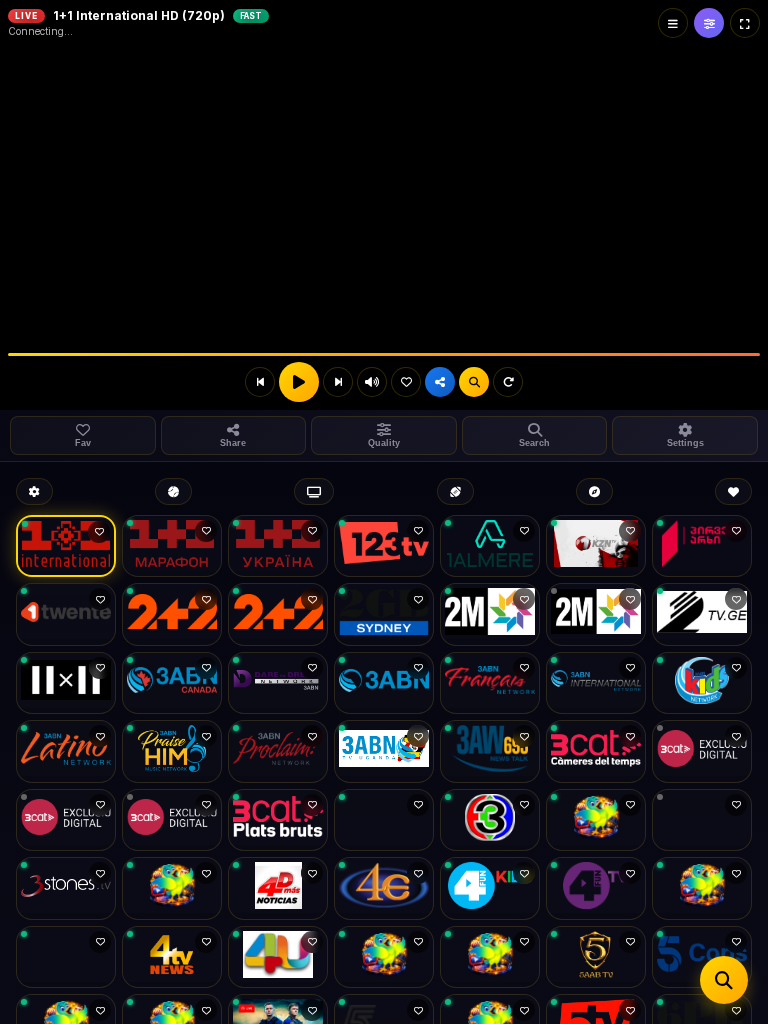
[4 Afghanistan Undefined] (172, 888)
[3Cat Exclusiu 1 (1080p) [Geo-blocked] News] (702, 751)
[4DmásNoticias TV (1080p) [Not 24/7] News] (278, 888)
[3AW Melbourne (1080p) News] (490, 751)
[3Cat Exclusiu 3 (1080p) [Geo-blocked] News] (172, 820)
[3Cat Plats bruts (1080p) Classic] (278, 820)
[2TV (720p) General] (702, 614)
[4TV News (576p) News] (172, 957)
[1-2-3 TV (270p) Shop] (384, 546)
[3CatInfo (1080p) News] (384, 820)
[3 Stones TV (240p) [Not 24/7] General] (66, 888)
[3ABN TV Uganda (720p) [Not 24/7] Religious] (384, 751)
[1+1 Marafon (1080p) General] (172, 546)
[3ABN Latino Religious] (66, 751)
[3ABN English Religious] (384, 683)
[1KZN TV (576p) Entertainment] (596, 546)
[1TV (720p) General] (702, 546)
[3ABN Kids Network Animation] (702, 683)
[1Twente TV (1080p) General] (66, 614)
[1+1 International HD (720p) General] (66, 546)
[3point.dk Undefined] (596, 820)
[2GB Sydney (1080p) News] (384, 614)
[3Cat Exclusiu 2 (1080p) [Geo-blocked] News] (66, 820)
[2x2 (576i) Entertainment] (66, 683)
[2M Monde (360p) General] (596, 614)
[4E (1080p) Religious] (384, 888)
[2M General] (490, 614)
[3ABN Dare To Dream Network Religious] (278, 683)
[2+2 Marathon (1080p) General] (278, 614)
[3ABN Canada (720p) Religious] (172, 683)
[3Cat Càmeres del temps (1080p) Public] (596, 751)
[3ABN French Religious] (490, 683)
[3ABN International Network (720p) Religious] (596, 683)
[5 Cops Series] (702, 957)
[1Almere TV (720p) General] (490, 546)
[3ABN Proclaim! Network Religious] (278, 751)
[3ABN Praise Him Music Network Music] (172, 751)
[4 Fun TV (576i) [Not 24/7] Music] (596, 888)
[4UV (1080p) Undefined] (384, 957)
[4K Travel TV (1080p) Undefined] (702, 888)
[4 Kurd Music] (66, 957)
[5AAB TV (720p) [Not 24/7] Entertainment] (596, 957)
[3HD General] (490, 820)
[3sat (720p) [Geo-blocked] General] (702, 820)
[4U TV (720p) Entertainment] (278, 957)
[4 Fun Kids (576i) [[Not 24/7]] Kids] (490, 888)
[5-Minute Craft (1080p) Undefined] (490, 957)
